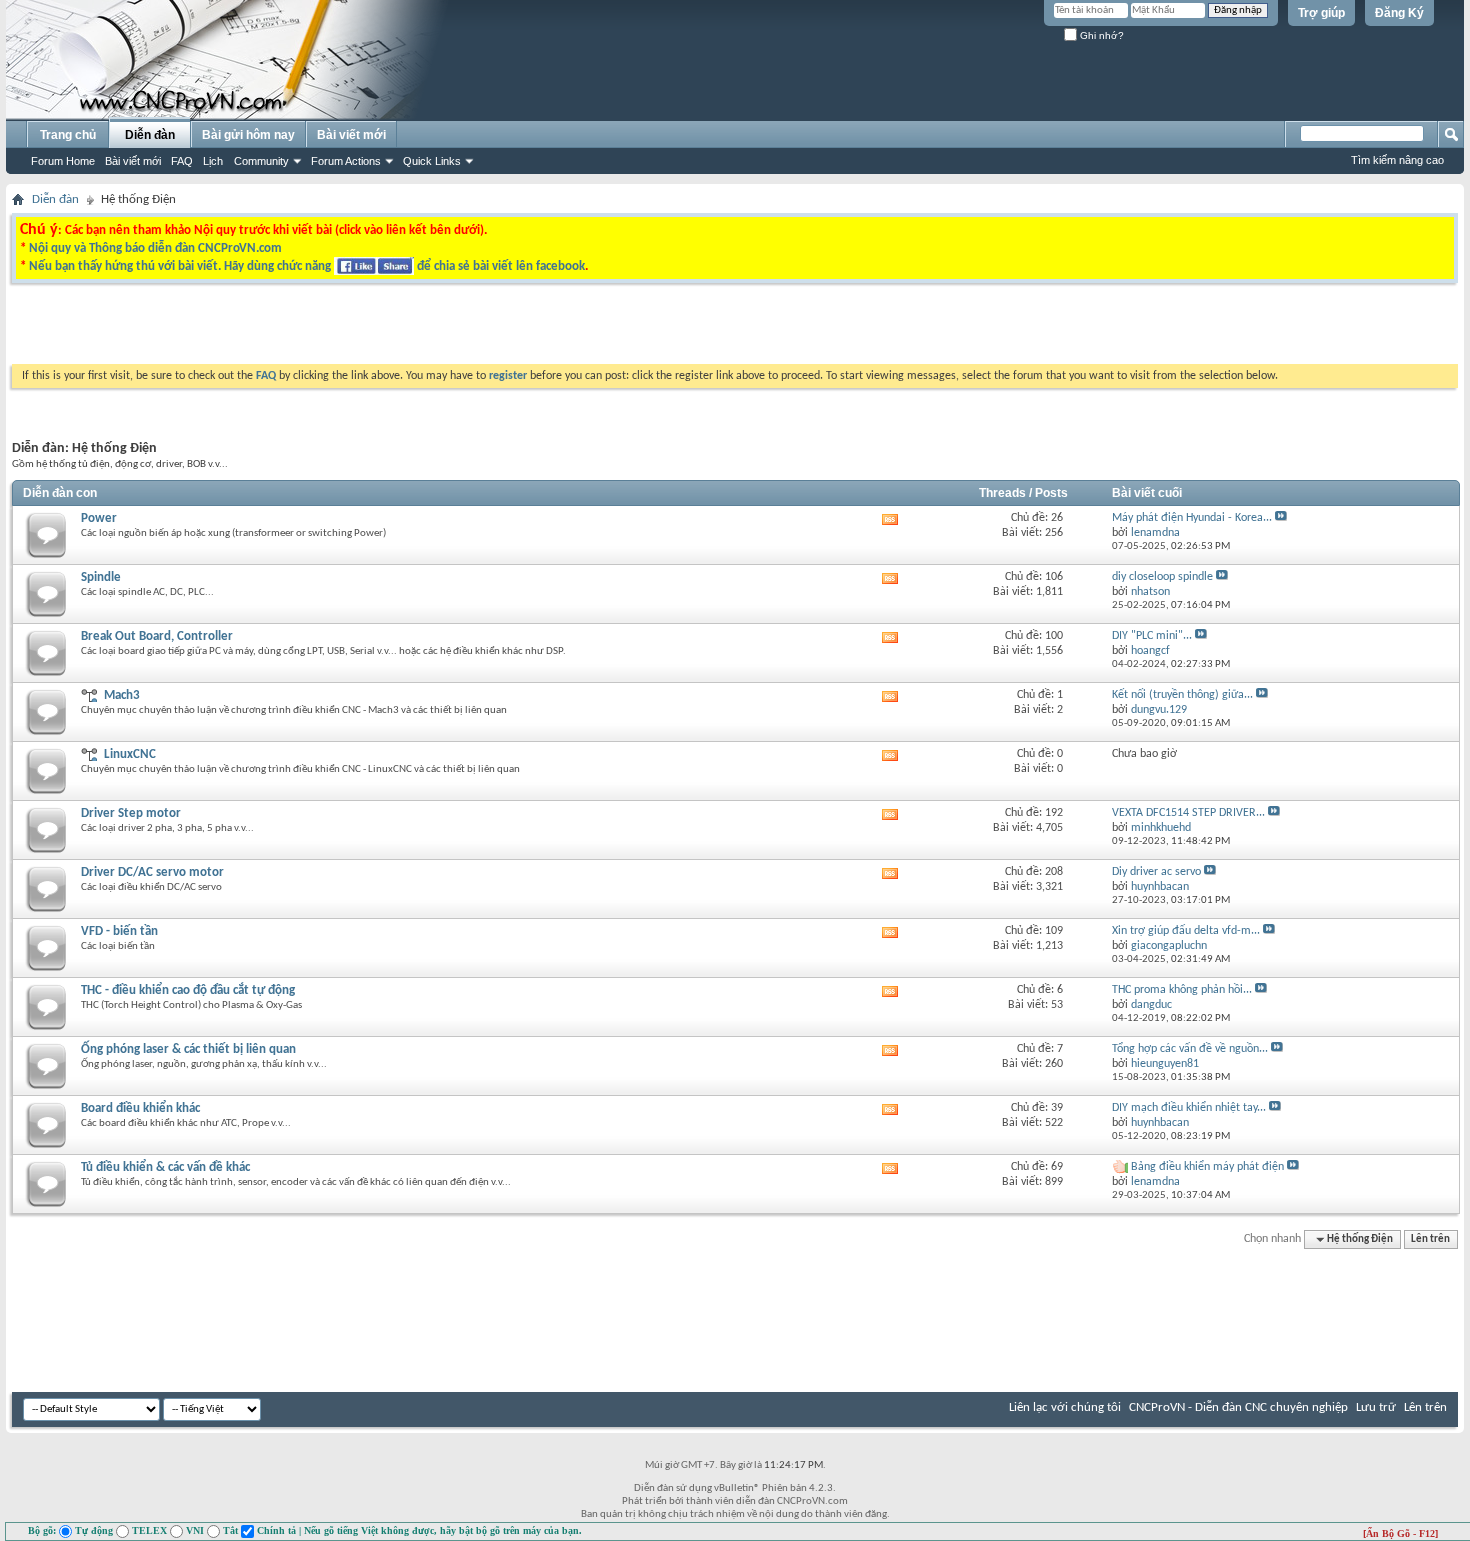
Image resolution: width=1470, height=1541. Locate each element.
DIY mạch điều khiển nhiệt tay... (1189, 1108)
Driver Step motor (131, 813)
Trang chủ (68, 135)
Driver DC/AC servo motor (152, 872)
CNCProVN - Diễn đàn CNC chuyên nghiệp (1238, 1407)
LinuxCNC (130, 754)
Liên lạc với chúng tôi (1065, 1407)
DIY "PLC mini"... (1152, 636)
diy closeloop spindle (1162, 577)
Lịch (213, 161)
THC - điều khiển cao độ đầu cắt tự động (188, 990)
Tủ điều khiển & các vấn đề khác (165, 1167)
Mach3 (122, 695)
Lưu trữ (1376, 1407)
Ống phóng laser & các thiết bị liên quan (188, 1049)
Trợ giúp (1321, 13)
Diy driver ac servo (1156, 872)
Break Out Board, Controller (157, 636)
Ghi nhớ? (1100, 35)
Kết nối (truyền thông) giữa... (1182, 695)
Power (99, 518)
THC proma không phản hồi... (1182, 990)
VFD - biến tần (119, 931)
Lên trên (1430, 1239)
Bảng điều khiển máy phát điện (1207, 1167)
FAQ (182, 161)
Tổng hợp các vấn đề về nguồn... (1190, 1049)
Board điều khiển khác (140, 1108)
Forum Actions (346, 161)
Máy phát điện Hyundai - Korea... (1192, 518)
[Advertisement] (483, 329)
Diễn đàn (150, 135)
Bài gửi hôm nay (248, 135)
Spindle (101, 577)
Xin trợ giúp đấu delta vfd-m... (1186, 931)
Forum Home (63, 161)
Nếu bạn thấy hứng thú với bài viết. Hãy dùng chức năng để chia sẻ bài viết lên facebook (307, 266)
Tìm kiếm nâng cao (1397, 160)
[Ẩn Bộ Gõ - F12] (1400, 1533)
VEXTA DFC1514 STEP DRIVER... (1188, 813)
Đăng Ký (1399, 13)
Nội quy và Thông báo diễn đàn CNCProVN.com (155, 248)
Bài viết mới (133, 161)
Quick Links (432, 161)
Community (261, 161)
